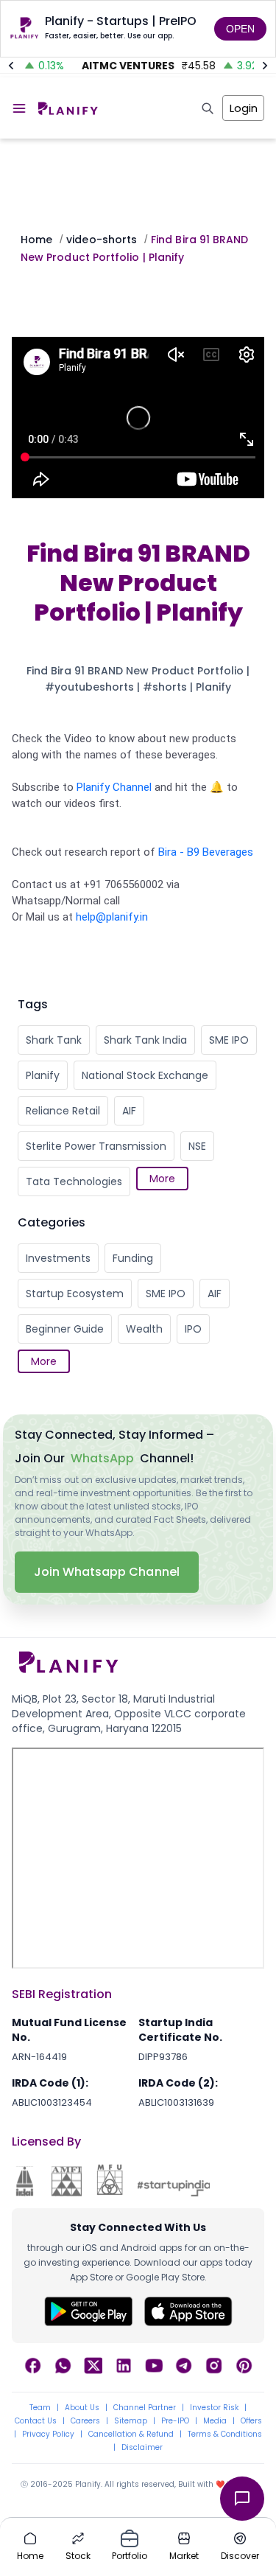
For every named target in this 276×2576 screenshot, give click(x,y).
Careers (85, 2421)
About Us (82, 2408)
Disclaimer (142, 2448)
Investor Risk (214, 2408)
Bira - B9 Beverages (206, 852)
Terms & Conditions (225, 2434)
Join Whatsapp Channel (107, 1572)
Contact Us (36, 2421)
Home (36, 240)
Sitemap (131, 2421)
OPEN (240, 29)
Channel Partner (145, 2408)
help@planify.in (112, 917)
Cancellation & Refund (131, 2434)
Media (215, 2421)
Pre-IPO (175, 2421)
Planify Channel (114, 787)
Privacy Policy (48, 2434)
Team (40, 2408)
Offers (251, 2421)
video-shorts (102, 240)
